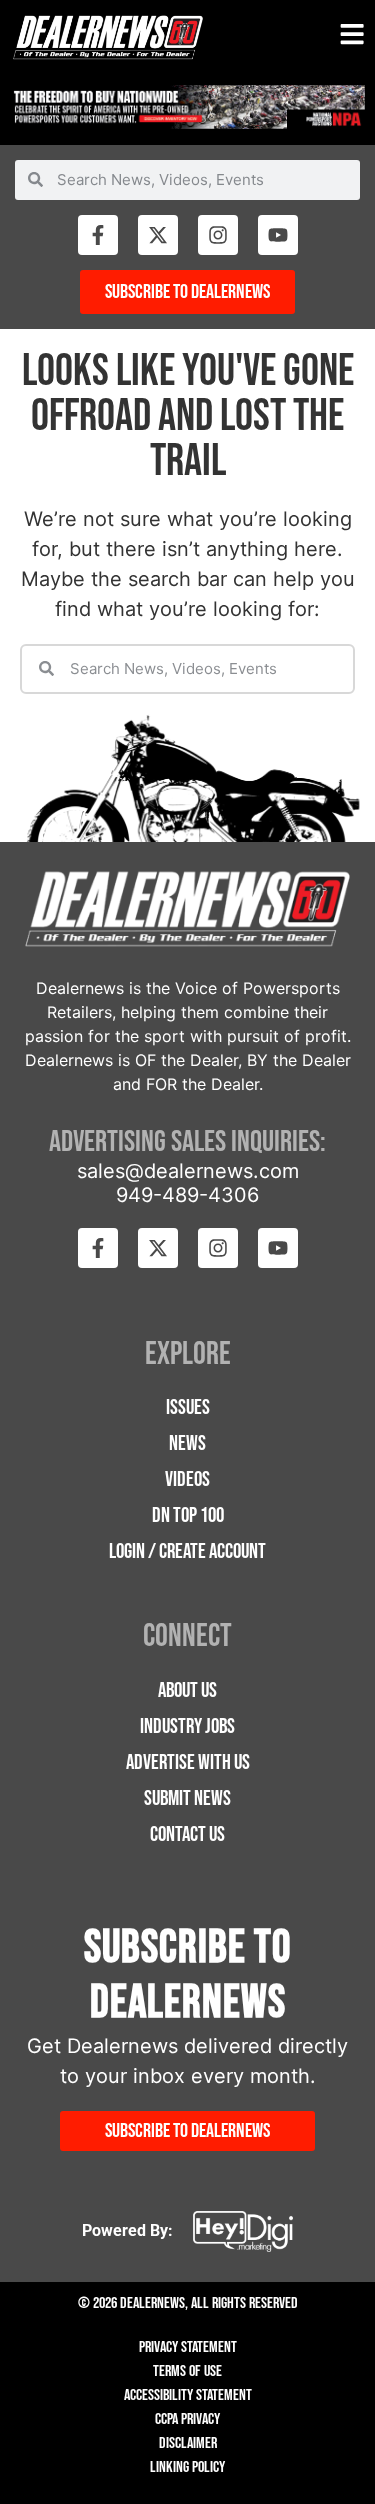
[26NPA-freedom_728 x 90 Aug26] (187, 123)
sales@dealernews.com (188, 1171)
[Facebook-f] (98, 235)
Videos (187, 1479)
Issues (188, 1407)
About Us (187, 1690)
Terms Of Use (187, 2371)
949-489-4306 (187, 1195)
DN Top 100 (188, 1515)
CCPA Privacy (187, 2419)
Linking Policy (187, 2467)
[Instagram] (218, 235)
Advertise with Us (188, 1762)
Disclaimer (188, 2443)
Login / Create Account (187, 1551)
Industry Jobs (187, 1726)
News (187, 1443)
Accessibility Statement (188, 2395)
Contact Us (187, 1834)
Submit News (187, 1798)
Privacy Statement (188, 2347)
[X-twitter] (158, 235)
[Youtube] (278, 235)
